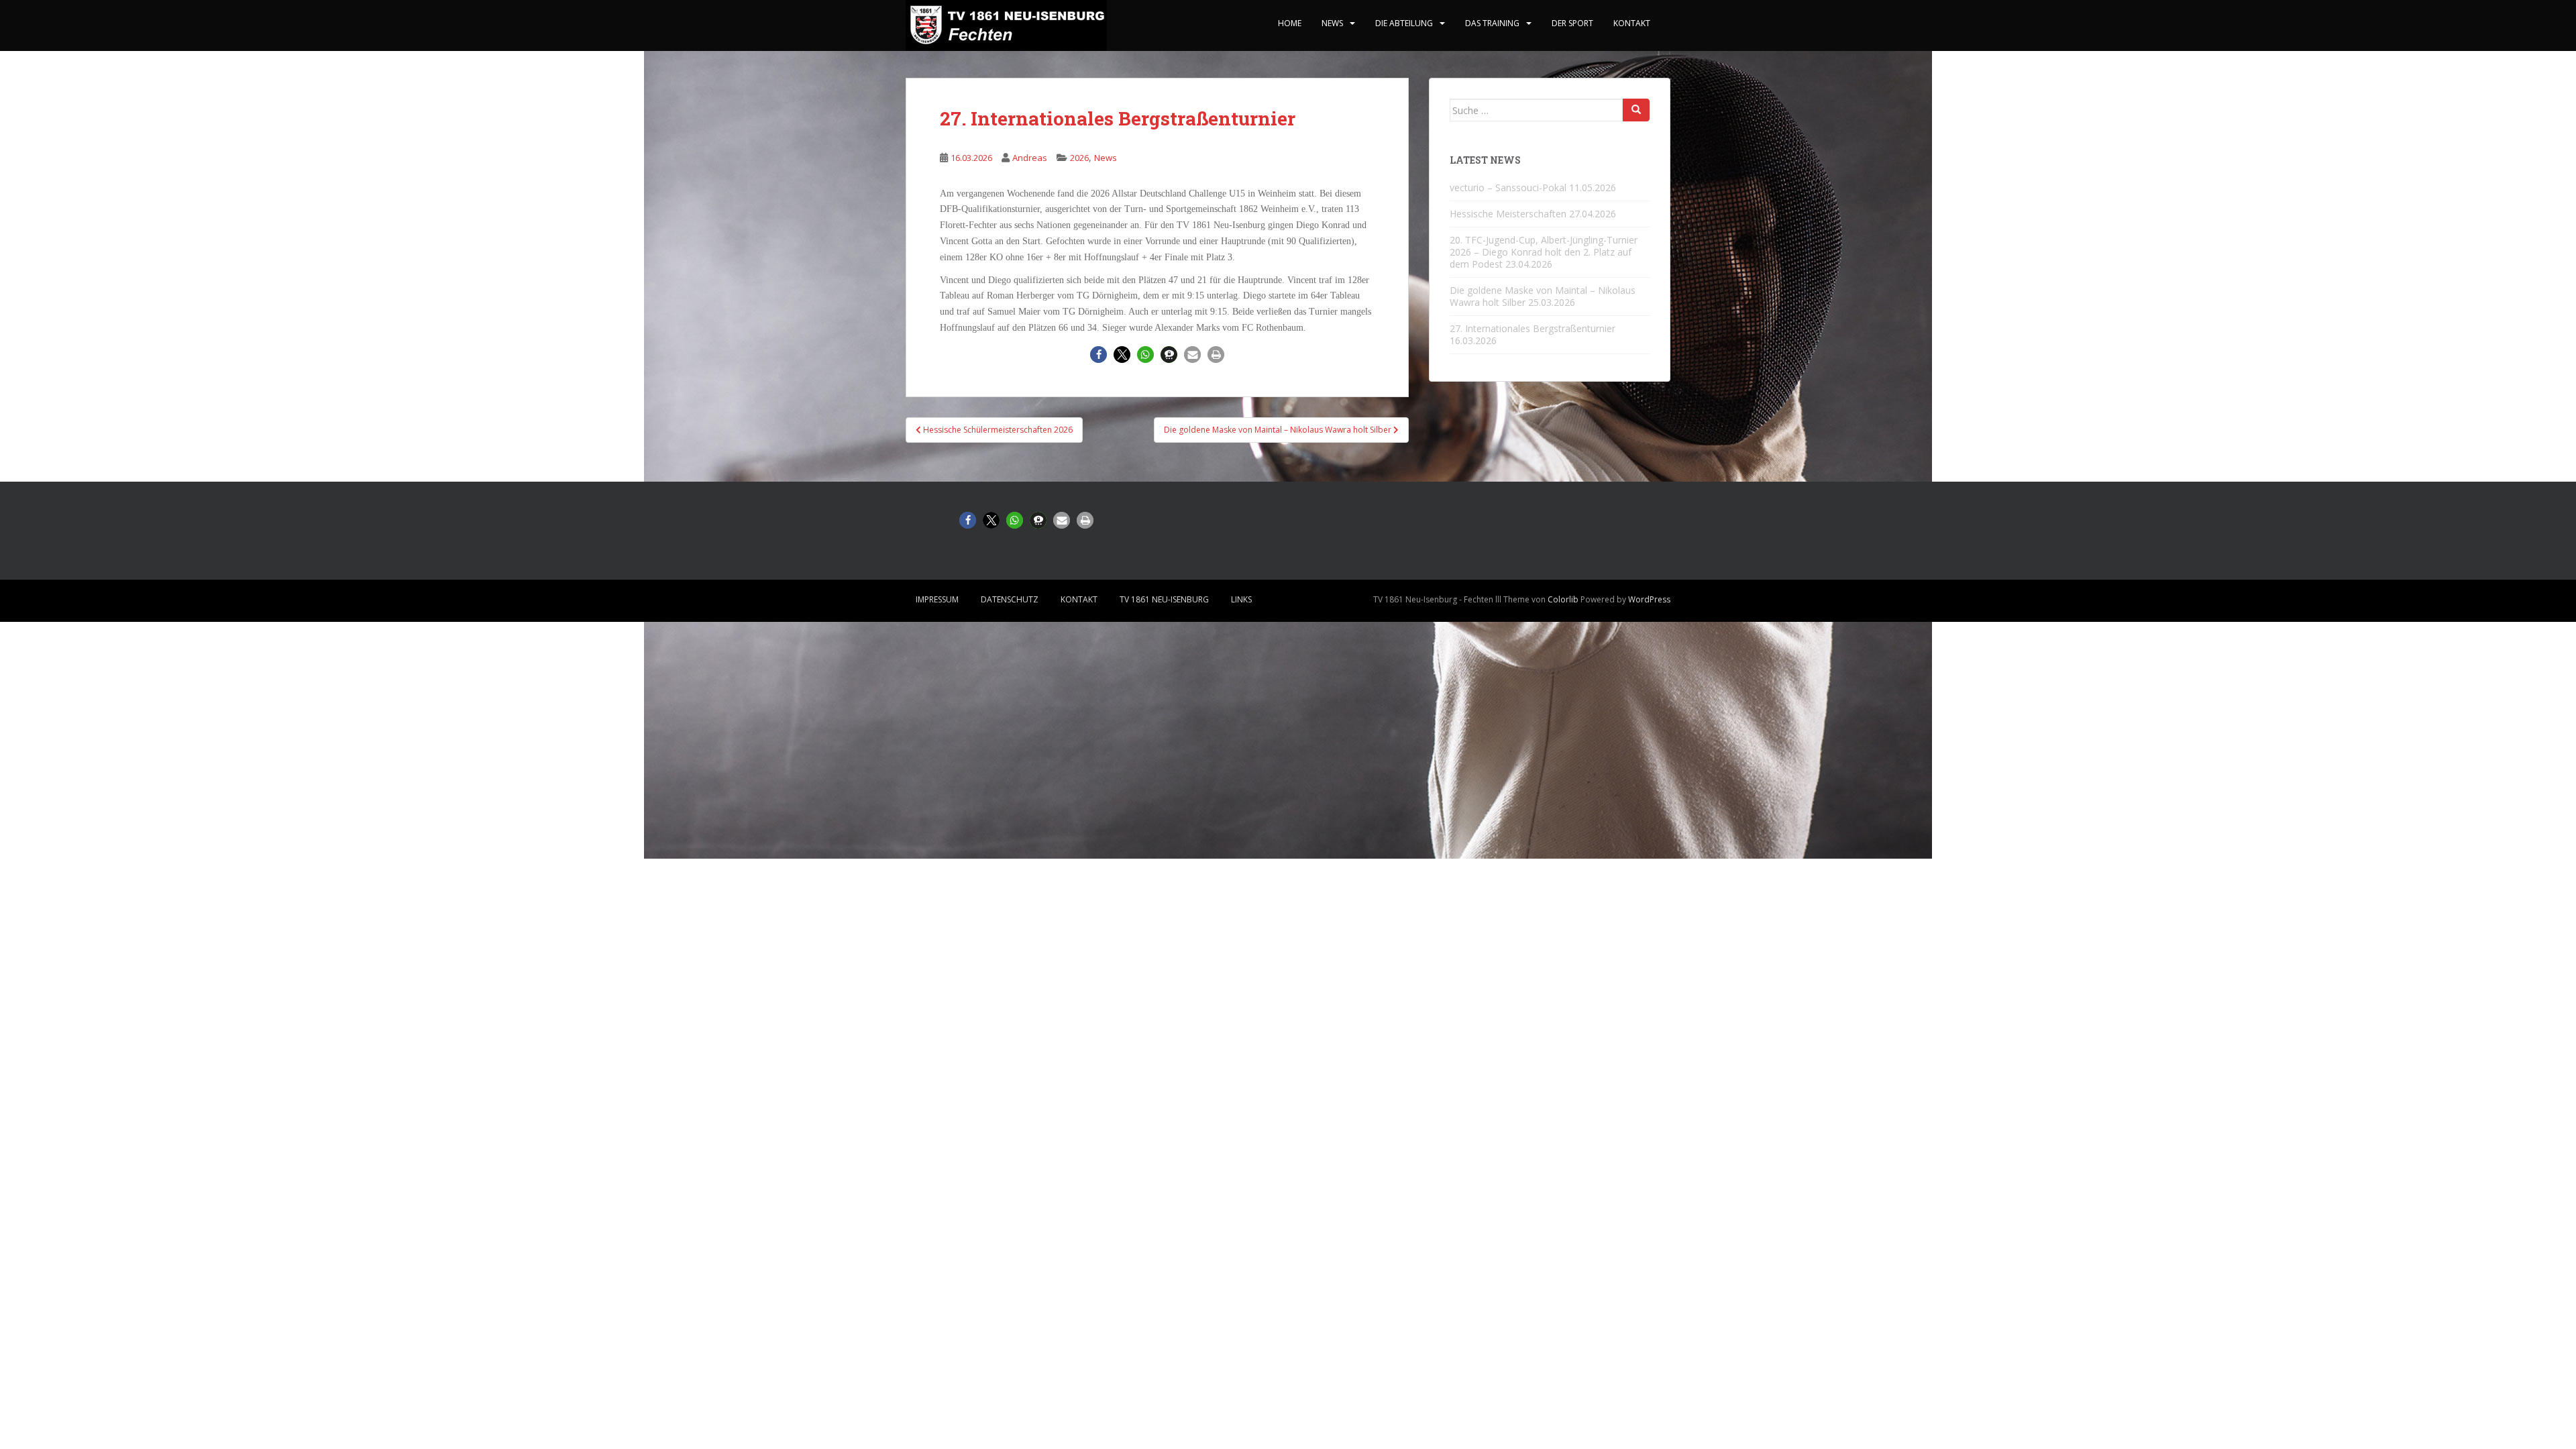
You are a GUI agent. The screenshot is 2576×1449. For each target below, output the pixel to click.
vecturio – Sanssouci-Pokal (1508, 187)
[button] (1098, 355)
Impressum (937, 599)
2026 (1079, 158)
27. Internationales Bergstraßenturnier (1533, 328)
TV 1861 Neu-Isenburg (1164, 599)
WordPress (1649, 599)
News (1332, 23)
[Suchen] (1636, 110)
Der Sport (1572, 23)
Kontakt (1632, 23)
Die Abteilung (1404, 23)
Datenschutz (1010, 599)
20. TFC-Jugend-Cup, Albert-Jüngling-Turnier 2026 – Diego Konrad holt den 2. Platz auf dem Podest (1544, 252)
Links (1241, 599)
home (1290, 23)
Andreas (1030, 158)
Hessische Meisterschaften (1508, 214)
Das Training (1492, 23)
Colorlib (1563, 599)
